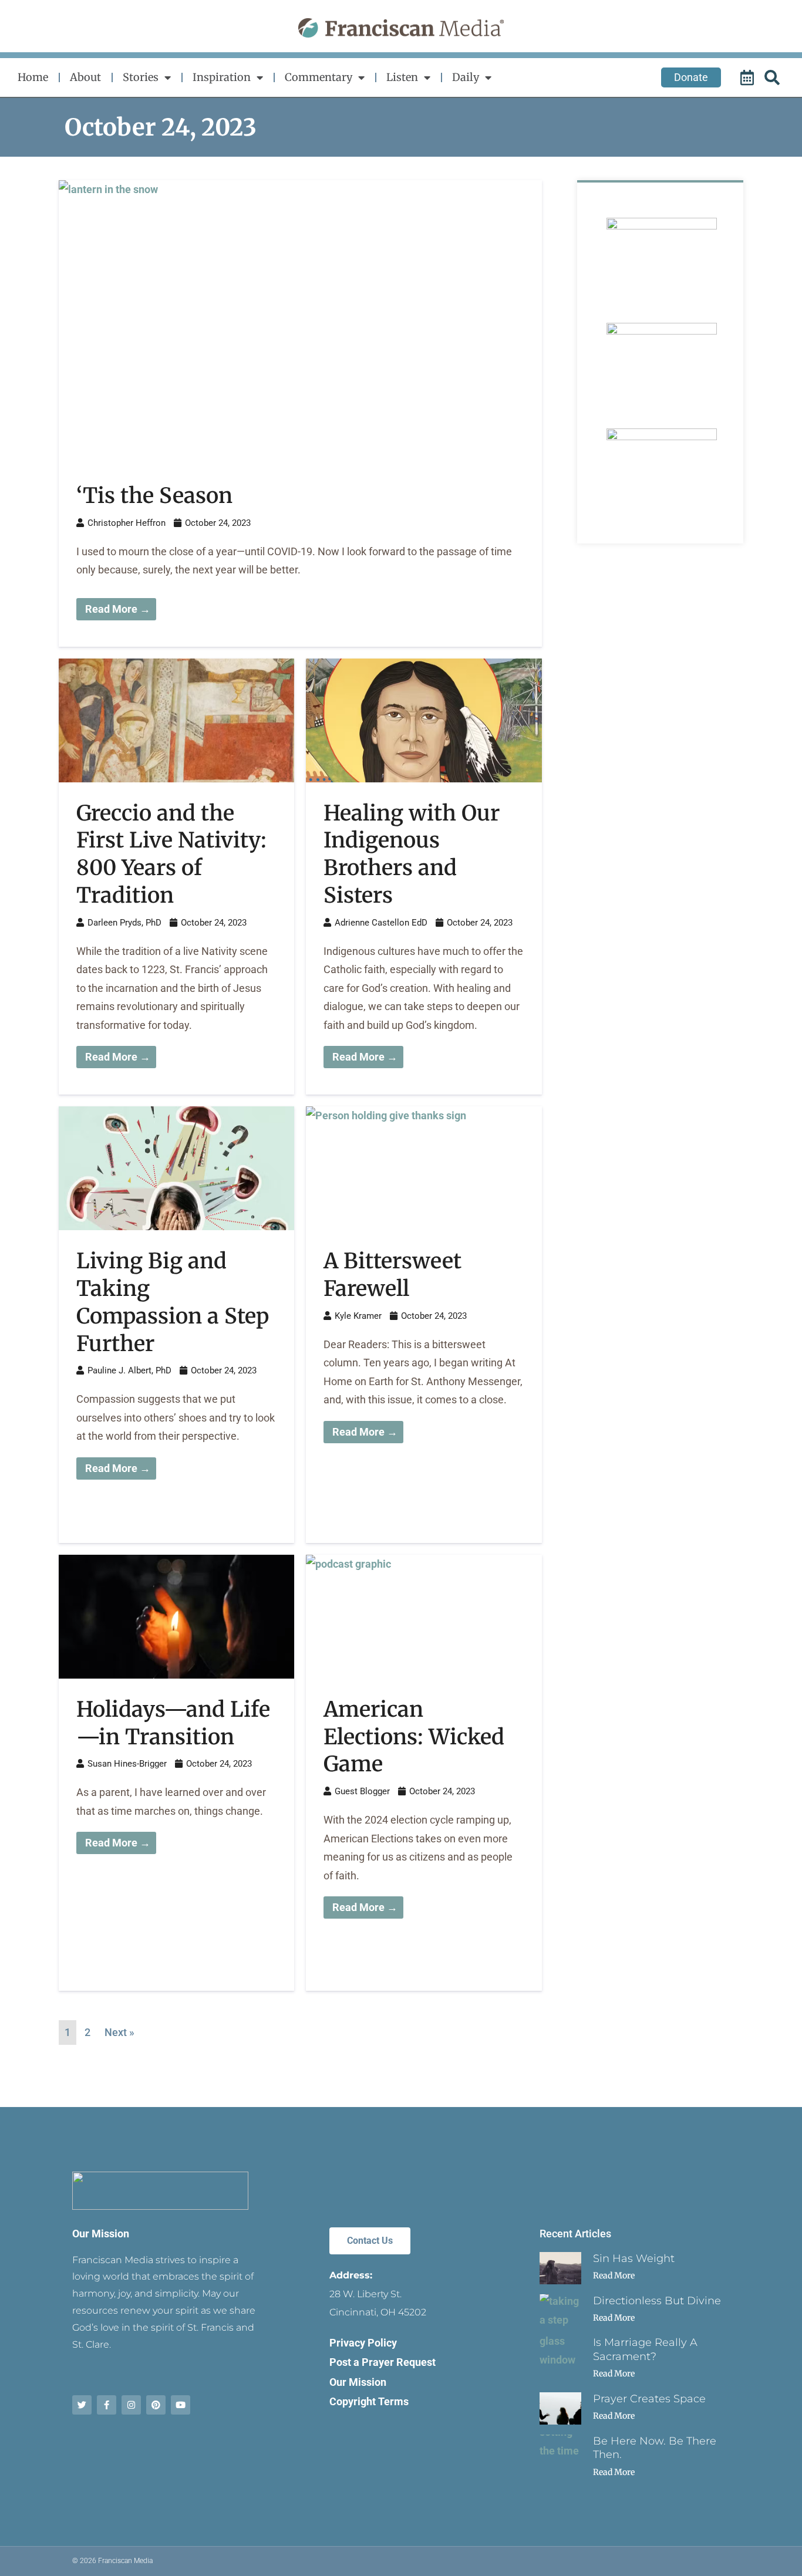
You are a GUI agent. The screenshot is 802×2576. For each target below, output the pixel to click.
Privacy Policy (363, 2343)
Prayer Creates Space (649, 2399)
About (85, 77)
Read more (614, 2275)
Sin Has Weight (634, 2258)
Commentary (319, 77)
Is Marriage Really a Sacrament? (645, 2349)
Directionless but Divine (657, 2301)
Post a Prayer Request (383, 2362)
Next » (119, 2032)
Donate (691, 77)
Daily (466, 77)
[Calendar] (749, 77)
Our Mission (101, 2234)
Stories (141, 77)
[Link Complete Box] (300, 413)
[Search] (774, 77)
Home (33, 77)
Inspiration (222, 77)
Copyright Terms (369, 2401)
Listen (402, 77)
